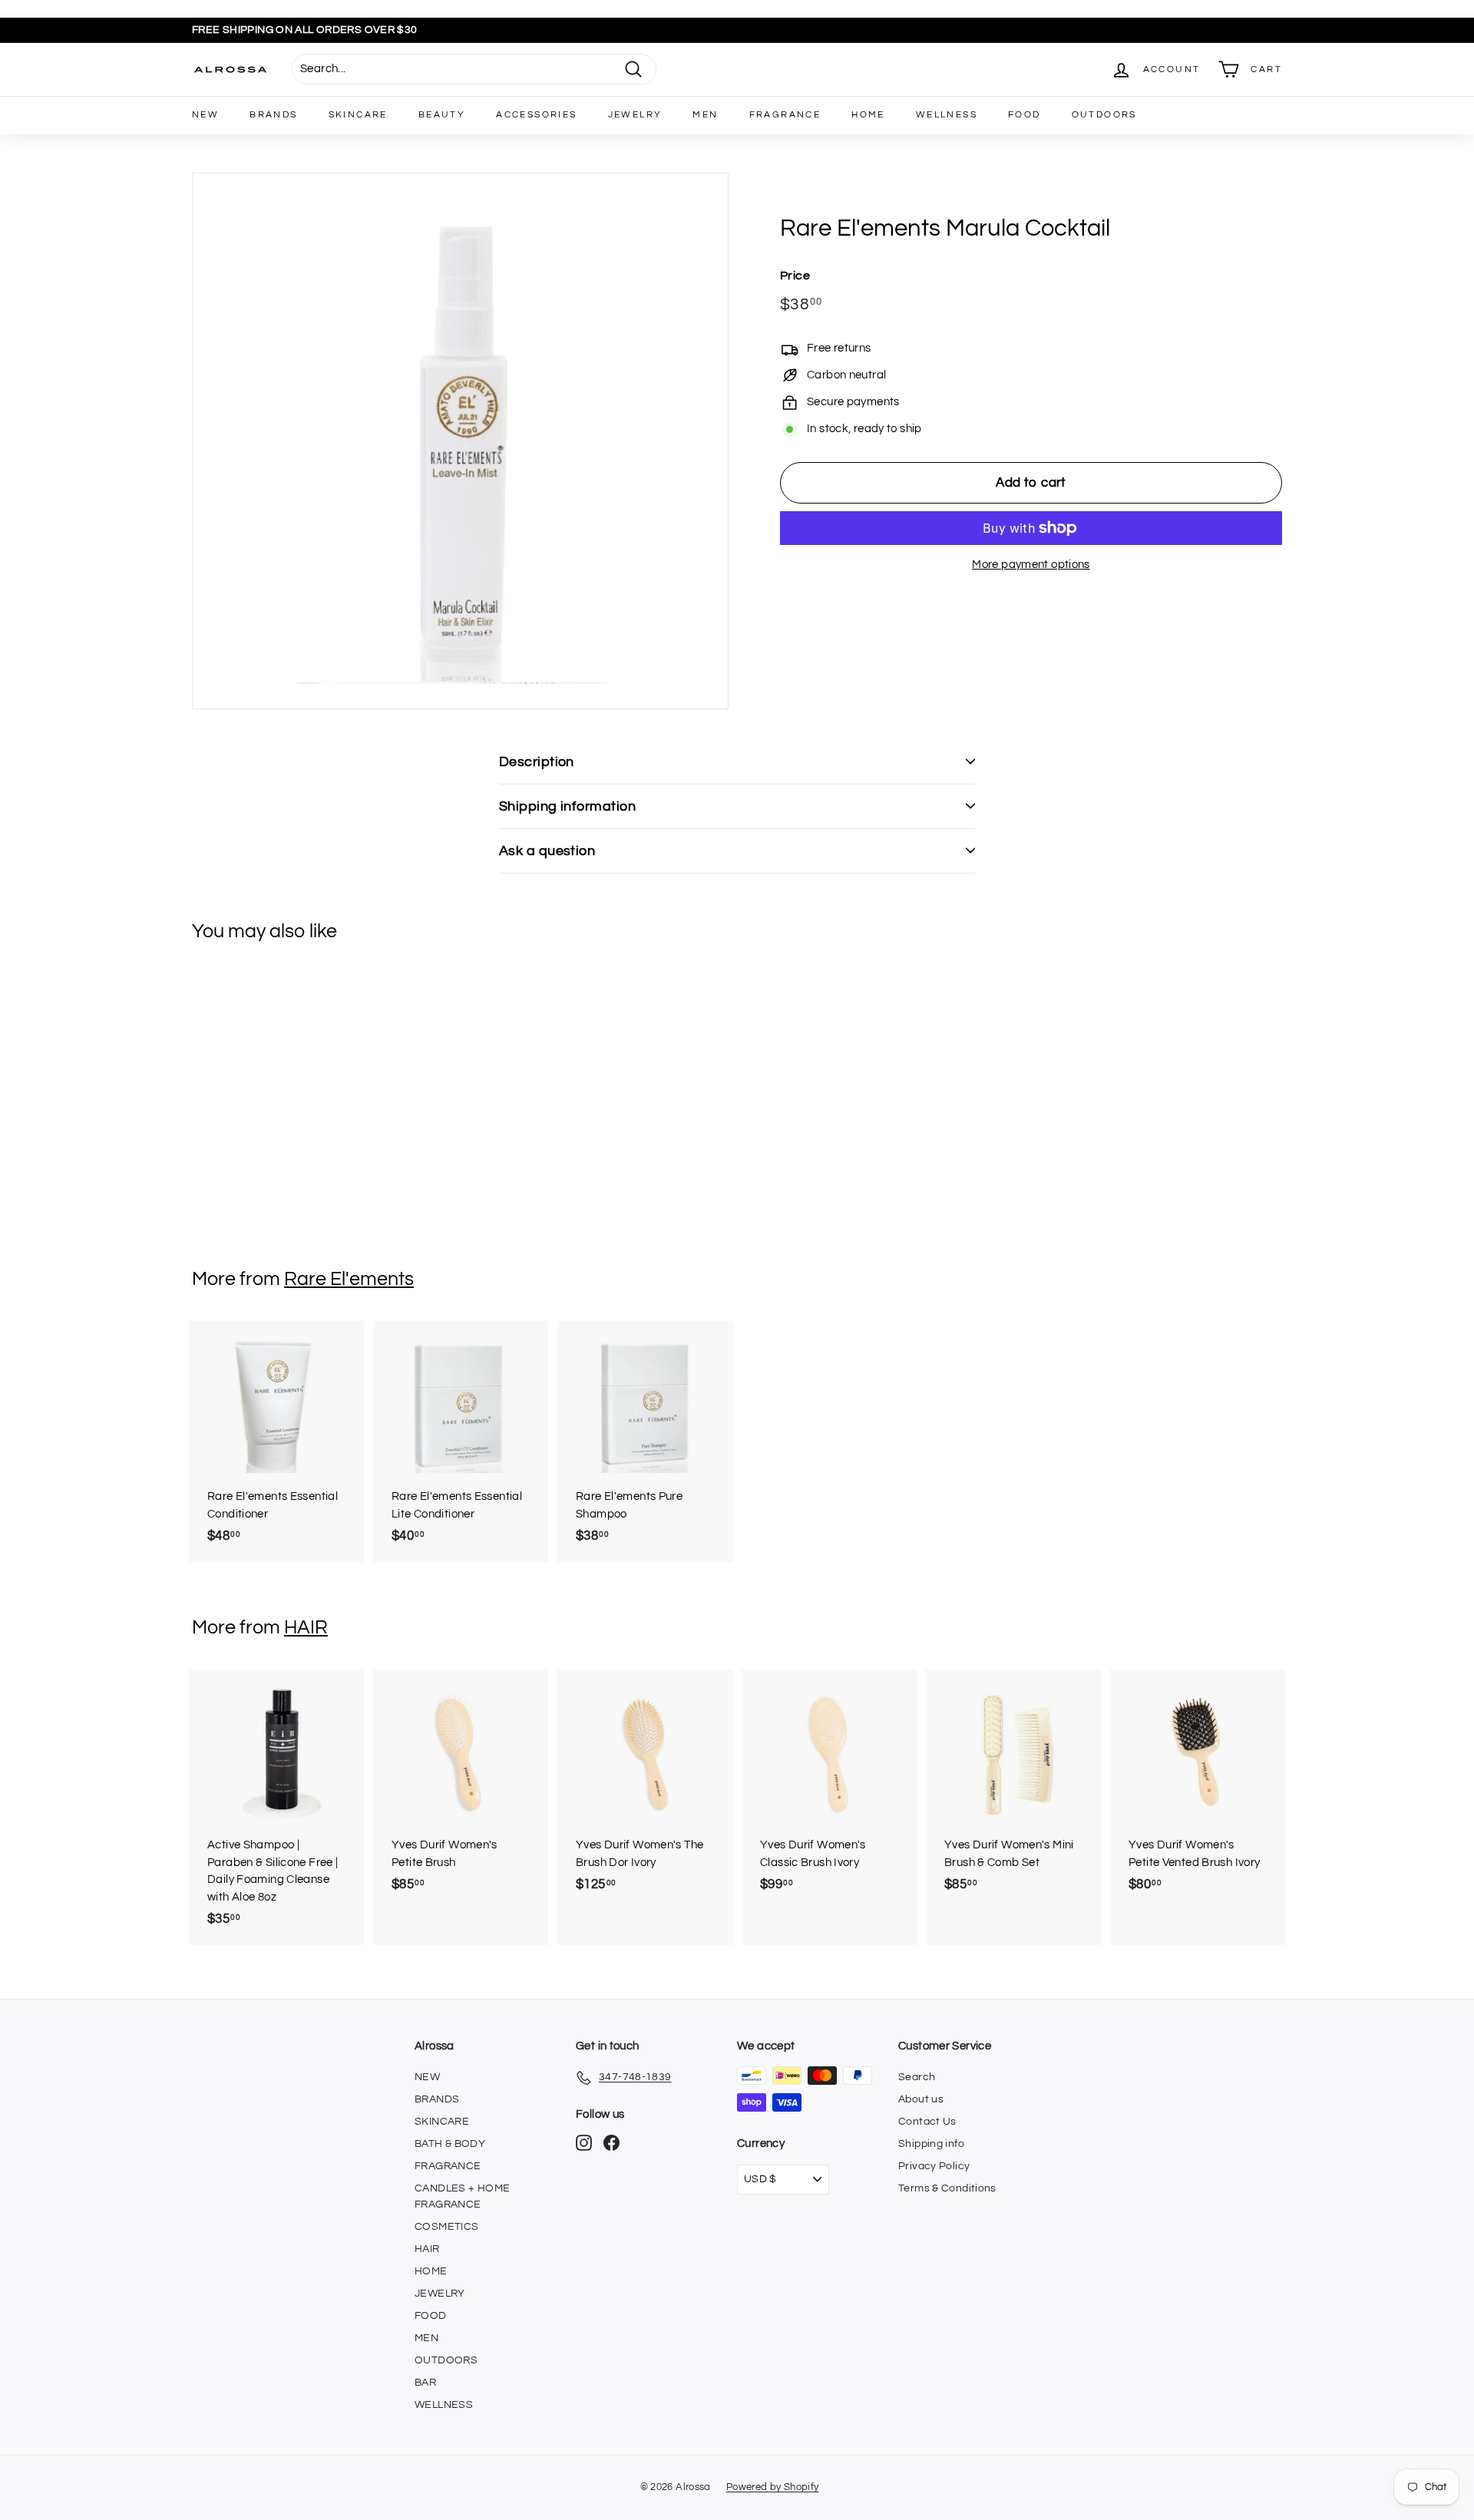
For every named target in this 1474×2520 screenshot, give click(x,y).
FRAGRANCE (785, 115)
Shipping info (931, 2144)
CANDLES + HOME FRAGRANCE (462, 2196)
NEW (205, 115)
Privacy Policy (934, 2166)
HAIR (306, 1627)
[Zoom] (460, 441)
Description (537, 762)
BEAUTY (442, 115)
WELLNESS (947, 115)
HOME (868, 115)
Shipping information (567, 806)
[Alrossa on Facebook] (611, 2143)
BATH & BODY (450, 2144)
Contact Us (927, 2122)
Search (917, 2077)
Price (795, 275)
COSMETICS (446, 2227)
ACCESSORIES (536, 115)
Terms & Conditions (947, 2188)
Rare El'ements (349, 1279)
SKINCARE (358, 115)
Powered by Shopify (773, 2487)
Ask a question (547, 851)
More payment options (1031, 565)
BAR (425, 2383)
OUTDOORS (1104, 115)
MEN (705, 115)
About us (921, 2099)
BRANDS (273, 115)
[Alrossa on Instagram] (584, 2143)
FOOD (1025, 115)
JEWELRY (635, 115)
